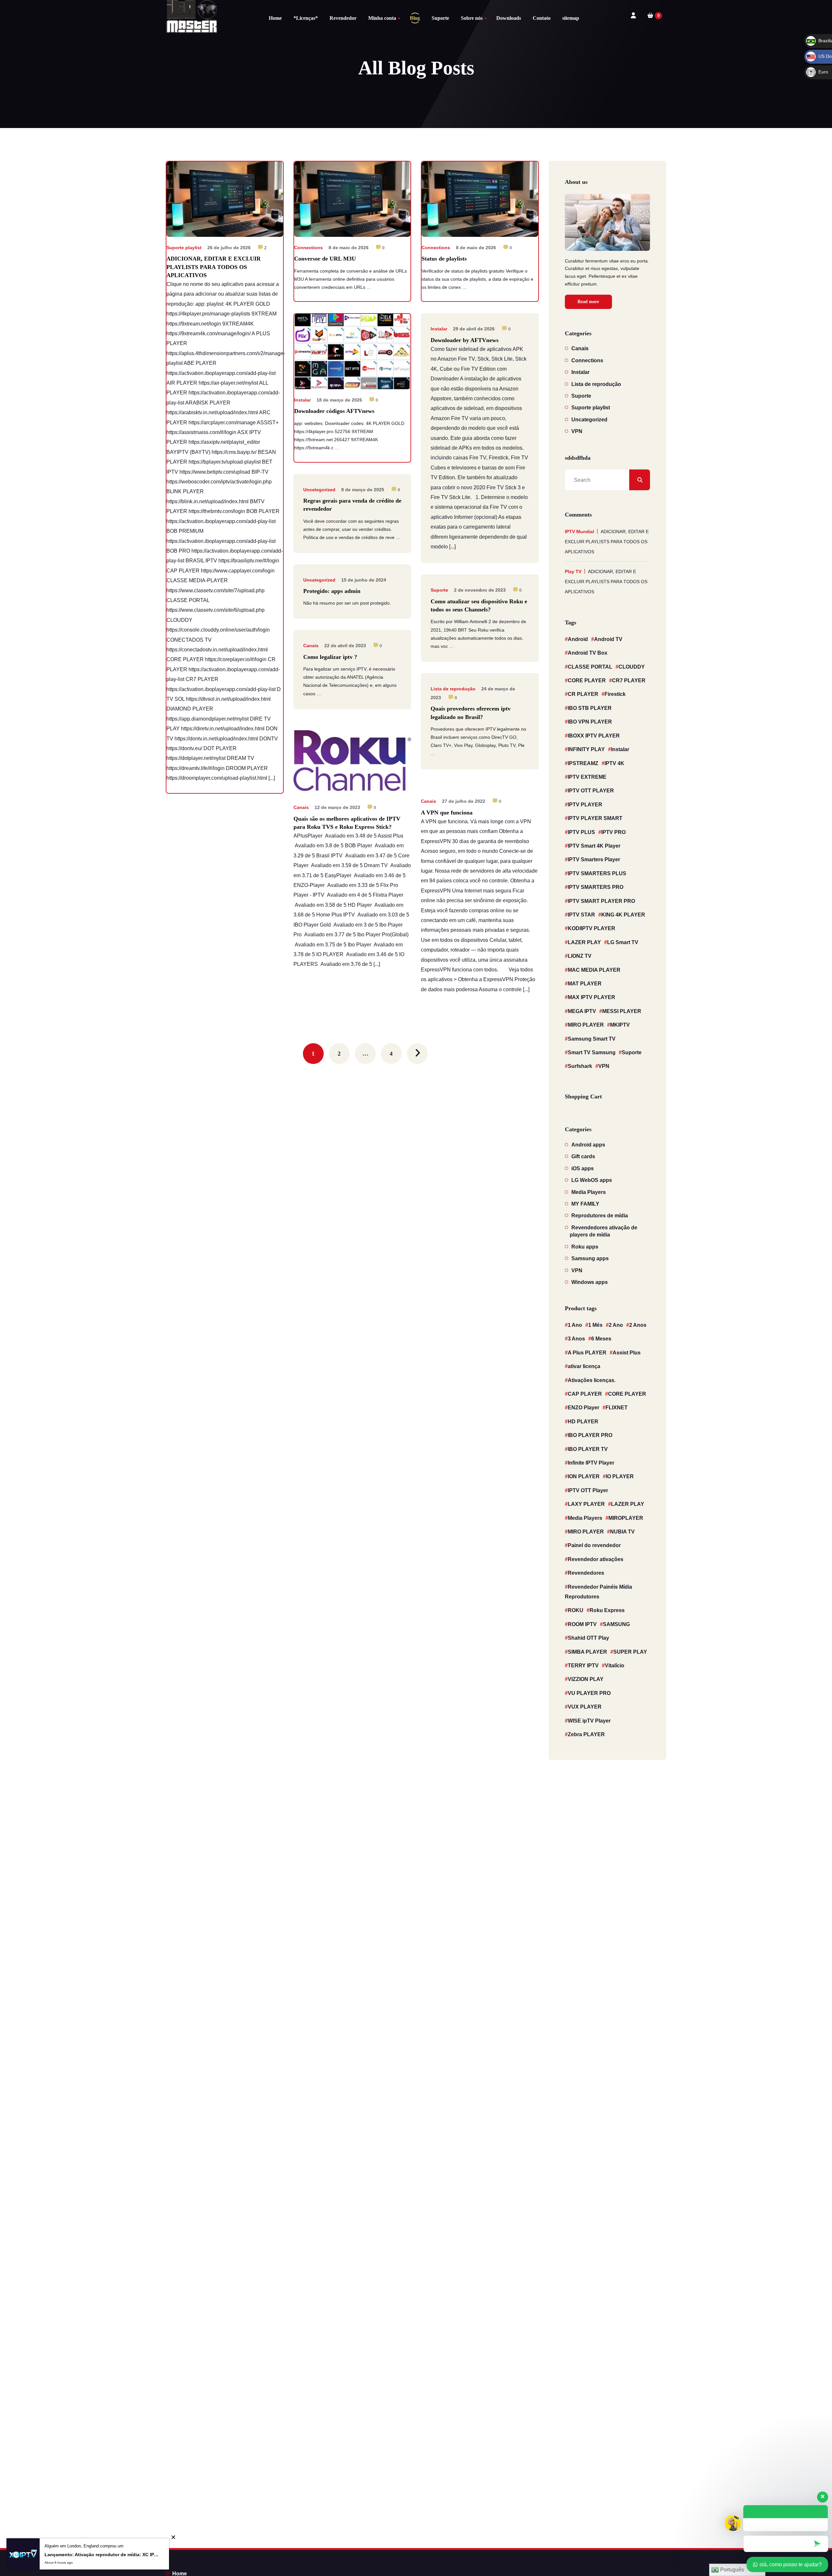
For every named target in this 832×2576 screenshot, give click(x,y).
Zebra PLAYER (586, 1734)
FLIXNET (617, 1408)
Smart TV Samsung (592, 1052)
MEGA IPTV (582, 1011)
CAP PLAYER (585, 1394)
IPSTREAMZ (583, 763)
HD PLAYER (583, 1422)
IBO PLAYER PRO (590, 1435)
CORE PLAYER (587, 680)
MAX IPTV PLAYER (591, 997)
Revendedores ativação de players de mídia (604, 1231)
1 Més (595, 1325)
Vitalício (615, 1666)
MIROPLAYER (626, 1518)
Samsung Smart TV (592, 1039)
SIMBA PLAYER (587, 1652)
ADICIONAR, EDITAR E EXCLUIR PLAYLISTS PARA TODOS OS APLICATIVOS (607, 542)
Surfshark (580, 1066)
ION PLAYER (584, 1476)
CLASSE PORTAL (590, 667)
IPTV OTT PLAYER (591, 791)
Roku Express (607, 1610)
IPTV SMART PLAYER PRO (601, 901)
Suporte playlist (184, 248)
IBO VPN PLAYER (590, 722)
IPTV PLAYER (585, 805)
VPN (577, 431)
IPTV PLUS (581, 832)
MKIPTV (620, 1025)
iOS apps (583, 1168)
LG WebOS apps (592, 1180)
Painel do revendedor (594, 1545)
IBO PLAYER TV (588, 1449)
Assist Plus (627, 1353)
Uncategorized (319, 490)
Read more (588, 302)
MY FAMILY (585, 1204)
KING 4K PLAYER (623, 915)
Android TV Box (588, 653)
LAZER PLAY (584, 942)
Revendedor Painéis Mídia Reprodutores (598, 1592)
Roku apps (585, 1247)
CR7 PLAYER (629, 680)
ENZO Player (584, 1408)
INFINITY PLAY (586, 749)
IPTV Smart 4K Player (594, 846)
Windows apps (590, 1282)
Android (578, 639)
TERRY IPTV (583, 1666)
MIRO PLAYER (586, 1025)
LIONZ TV (580, 956)
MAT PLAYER (585, 984)
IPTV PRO (613, 832)
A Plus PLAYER (587, 1353)
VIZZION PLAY (586, 1679)
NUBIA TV (622, 1532)
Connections (308, 248)
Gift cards (583, 1156)
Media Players (589, 1192)
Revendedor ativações (596, 1559)
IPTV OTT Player (588, 1490)
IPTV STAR (581, 915)
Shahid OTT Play (588, 1638)
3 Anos (576, 1339)
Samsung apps (590, 1258)
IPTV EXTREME (587, 777)
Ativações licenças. (592, 1380)
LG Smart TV (623, 942)
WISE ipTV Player (589, 1721)
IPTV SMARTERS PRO (596, 887)
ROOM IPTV (582, 1624)
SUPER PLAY (630, 1652)
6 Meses (601, 1339)
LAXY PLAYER (586, 1504)
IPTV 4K (614, 763)
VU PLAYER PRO (589, 1693)
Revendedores (586, 1573)
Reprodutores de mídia (600, 1216)
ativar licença (584, 1366)
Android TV (608, 639)
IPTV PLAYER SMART (595, 818)
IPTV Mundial (579, 532)
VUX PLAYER (585, 1707)
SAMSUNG (616, 1624)
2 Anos (638, 1325)
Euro (817, 72)
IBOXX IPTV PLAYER (594, 736)
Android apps (588, 1145)
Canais (311, 646)
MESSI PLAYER (622, 1011)
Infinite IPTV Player (591, 1463)
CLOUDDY (632, 667)
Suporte (439, 590)
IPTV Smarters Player (594, 859)
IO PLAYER (620, 1476)
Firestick (615, 694)
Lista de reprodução (453, 689)
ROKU (576, 1610)
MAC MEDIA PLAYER (594, 970)
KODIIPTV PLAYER (591, 928)
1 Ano (575, 1325)
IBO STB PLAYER (590, 708)
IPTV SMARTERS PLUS (597, 873)
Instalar (302, 400)
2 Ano (616, 1325)
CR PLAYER (583, 694)
